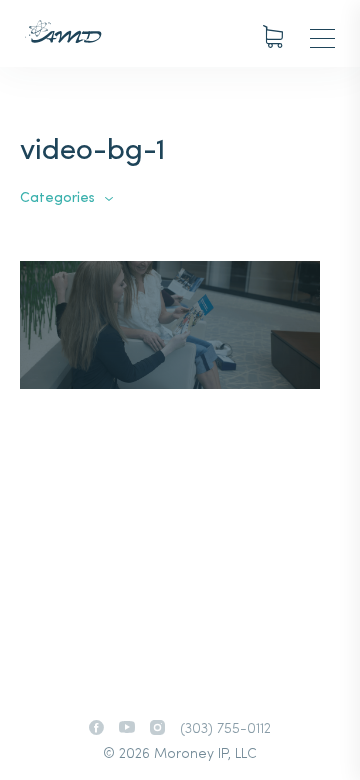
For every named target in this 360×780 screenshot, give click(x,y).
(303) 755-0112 (225, 729)
